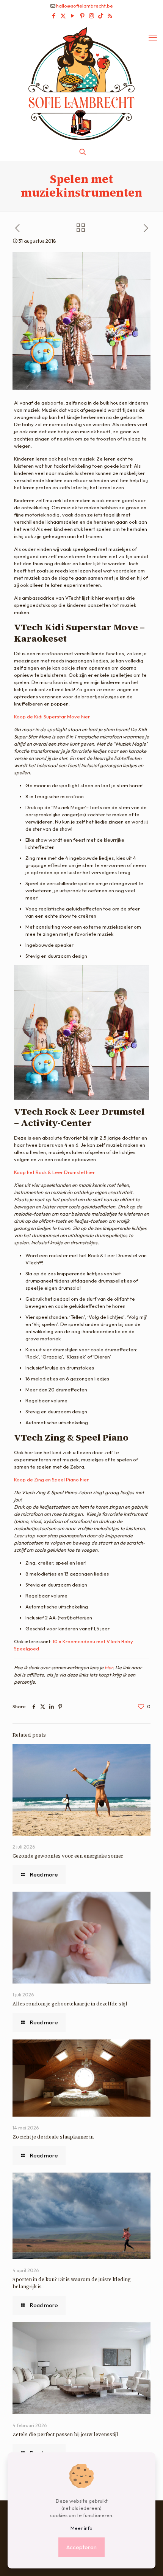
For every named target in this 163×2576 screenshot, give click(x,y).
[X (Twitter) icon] (63, 16)
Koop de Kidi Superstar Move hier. (52, 717)
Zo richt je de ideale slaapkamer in (54, 2137)
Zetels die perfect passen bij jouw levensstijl (65, 2434)
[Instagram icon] (92, 16)
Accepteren (81, 2547)
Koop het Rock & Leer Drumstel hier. (55, 1172)
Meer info (81, 2528)
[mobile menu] (153, 37)
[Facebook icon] (54, 16)
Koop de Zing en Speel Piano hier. (52, 1480)
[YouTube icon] (73, 16)
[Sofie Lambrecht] (81, 83)
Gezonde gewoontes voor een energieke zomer (68, 1856)
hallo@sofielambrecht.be (85, 6)
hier (109, 1667)
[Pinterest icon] (82, 16)
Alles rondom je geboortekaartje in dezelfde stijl (70, 2004)
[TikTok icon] (101, 16)
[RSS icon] (110, 16)
